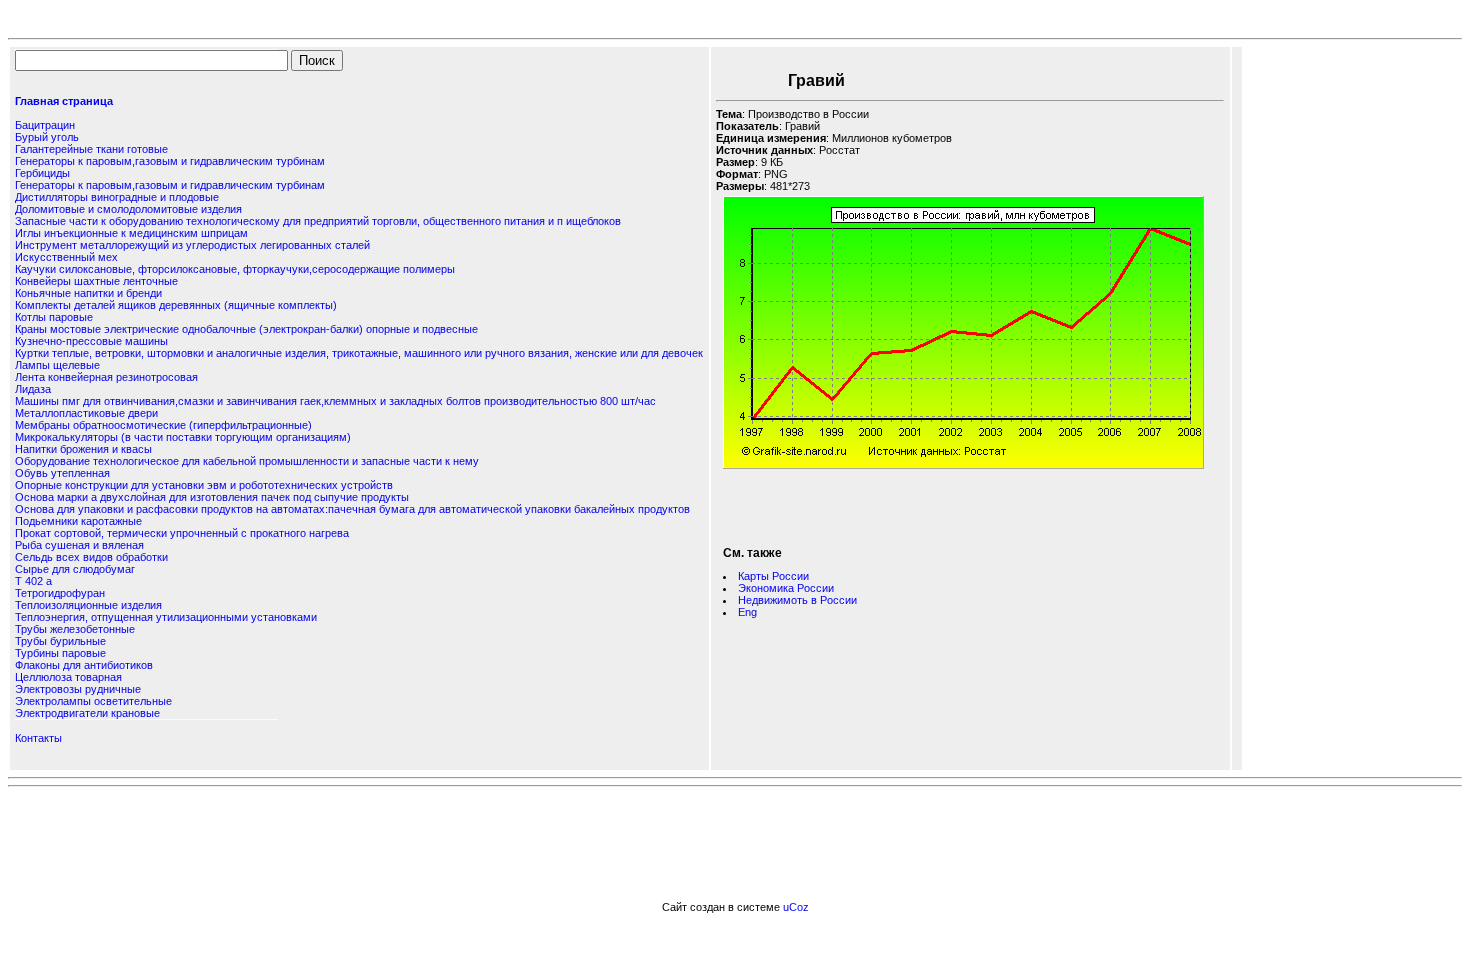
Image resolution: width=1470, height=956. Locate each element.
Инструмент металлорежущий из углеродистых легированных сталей (192, 245)
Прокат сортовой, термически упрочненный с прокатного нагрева (182, 533)
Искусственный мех (66, 257)
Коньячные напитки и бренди (88, 293)
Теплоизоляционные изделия (88, 605)
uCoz (796, 907)
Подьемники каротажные (78, 521)
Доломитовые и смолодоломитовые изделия (128, 209)
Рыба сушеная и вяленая (79, 545)
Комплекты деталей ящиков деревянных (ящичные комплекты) (176, 305)
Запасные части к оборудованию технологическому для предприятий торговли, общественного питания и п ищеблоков (318, 221)
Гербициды (42, 173)
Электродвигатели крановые (87, 713)
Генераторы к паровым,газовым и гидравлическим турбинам (170, 161)
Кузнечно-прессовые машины (91, 341)
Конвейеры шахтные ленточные (96, 281)
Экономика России (786, 588)
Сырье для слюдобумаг (75, 569)
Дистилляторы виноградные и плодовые (117, 197)
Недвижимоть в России (797, 600)
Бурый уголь (47, 137)
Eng (747, 612)
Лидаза (33, 389)
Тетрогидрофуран (60, 593)
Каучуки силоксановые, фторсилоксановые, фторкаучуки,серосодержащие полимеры (235, 269)
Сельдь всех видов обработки (91, 557)
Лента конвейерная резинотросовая (106, 377)
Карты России (773, 576)
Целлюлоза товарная (68, 677)
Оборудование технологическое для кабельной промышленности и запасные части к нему (247, 461)
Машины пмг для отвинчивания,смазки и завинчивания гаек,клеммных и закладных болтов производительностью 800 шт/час (335, 401)
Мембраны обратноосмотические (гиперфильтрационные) (163, 425)
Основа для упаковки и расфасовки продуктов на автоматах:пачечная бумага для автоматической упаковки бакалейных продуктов (352, 509)
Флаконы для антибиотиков (84, 665)
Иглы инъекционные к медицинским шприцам (131, 233)
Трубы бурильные (60, 641)
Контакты (38, 738)
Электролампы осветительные (93, 701)
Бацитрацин (45, 125)
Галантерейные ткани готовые (91, 149)
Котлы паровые (54, 317)
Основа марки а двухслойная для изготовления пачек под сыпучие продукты (212, 497)
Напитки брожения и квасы (83, 449)
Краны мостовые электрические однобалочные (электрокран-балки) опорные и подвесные (246, 329)
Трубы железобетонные (75, 629)
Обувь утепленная (62, 473)
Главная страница (64, 101)
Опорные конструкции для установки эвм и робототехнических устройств (204, 485)
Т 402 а (33, 581)
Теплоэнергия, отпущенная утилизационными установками (166, 617)
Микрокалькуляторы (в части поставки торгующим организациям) (183, 437)
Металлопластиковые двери (86, 413)
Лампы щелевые (57, 365)
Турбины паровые (60, 653)
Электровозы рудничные (78, 689)
